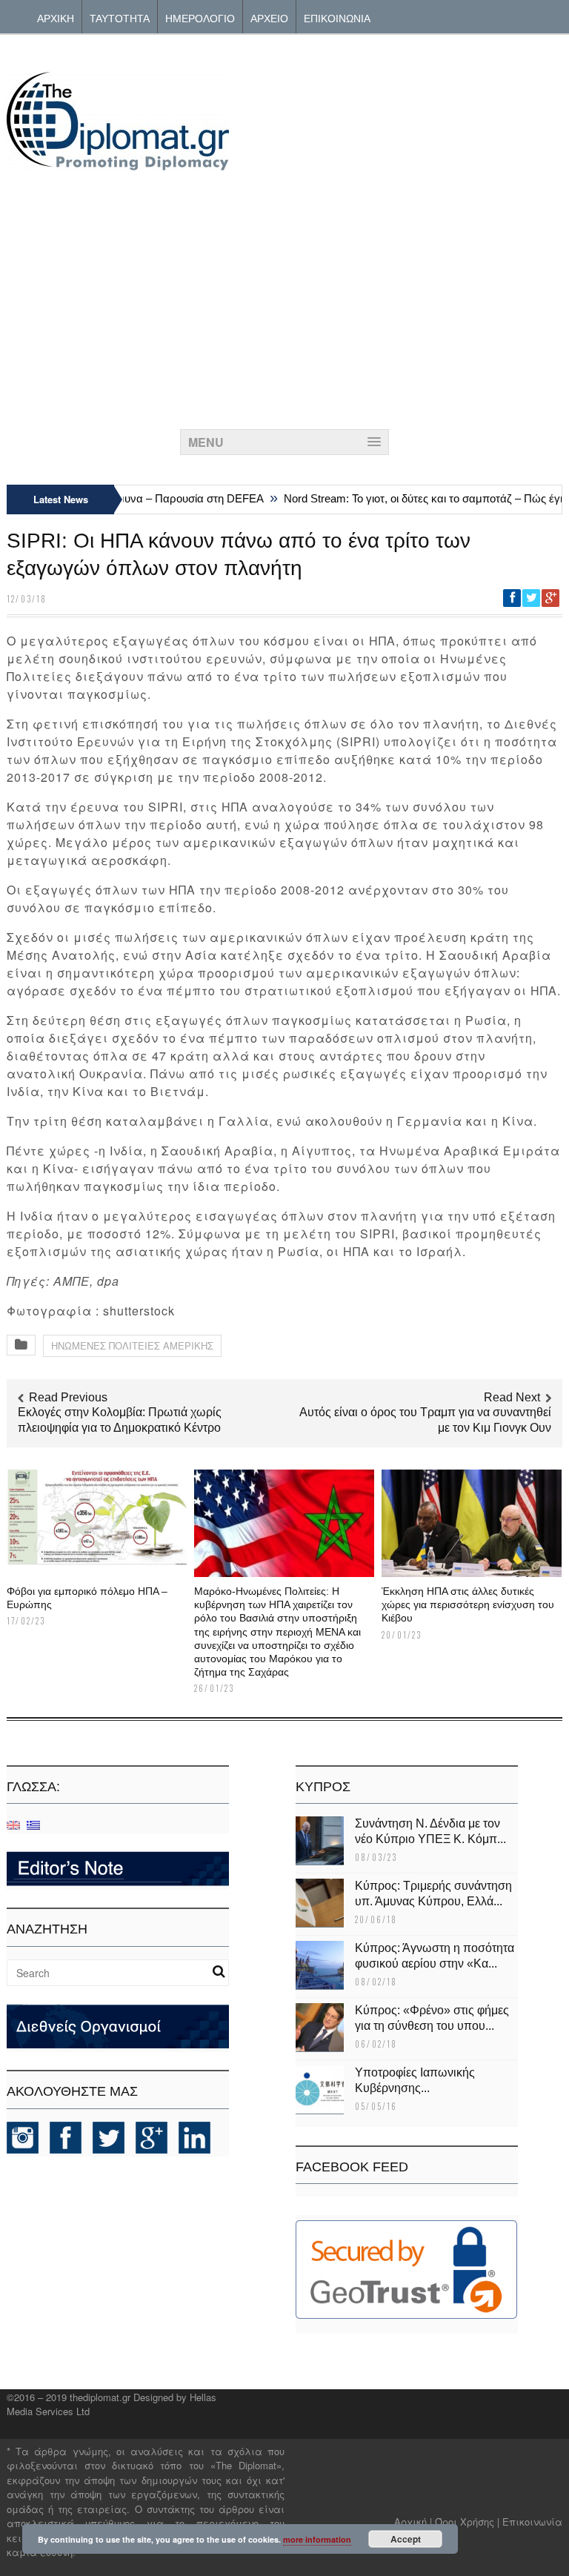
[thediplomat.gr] (118, 163)
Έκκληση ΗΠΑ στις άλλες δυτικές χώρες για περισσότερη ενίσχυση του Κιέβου (468, 1604)
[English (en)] (13, 1824)
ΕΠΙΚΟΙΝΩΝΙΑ (337, 17)
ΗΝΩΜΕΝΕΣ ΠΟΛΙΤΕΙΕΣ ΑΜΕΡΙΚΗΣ (132, 1345)
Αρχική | (415, 2522)
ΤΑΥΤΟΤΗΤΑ (120, 17)
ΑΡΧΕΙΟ (269, 17)
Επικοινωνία (532, 2522)
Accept (406, 2539)
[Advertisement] (284, 296)
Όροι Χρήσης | (467, 2522)
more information (317, 2539)
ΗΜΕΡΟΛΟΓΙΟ (200, 17)
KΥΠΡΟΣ (323, 1787)
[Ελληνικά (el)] (33, 1824)
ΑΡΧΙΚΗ (56, 17)
